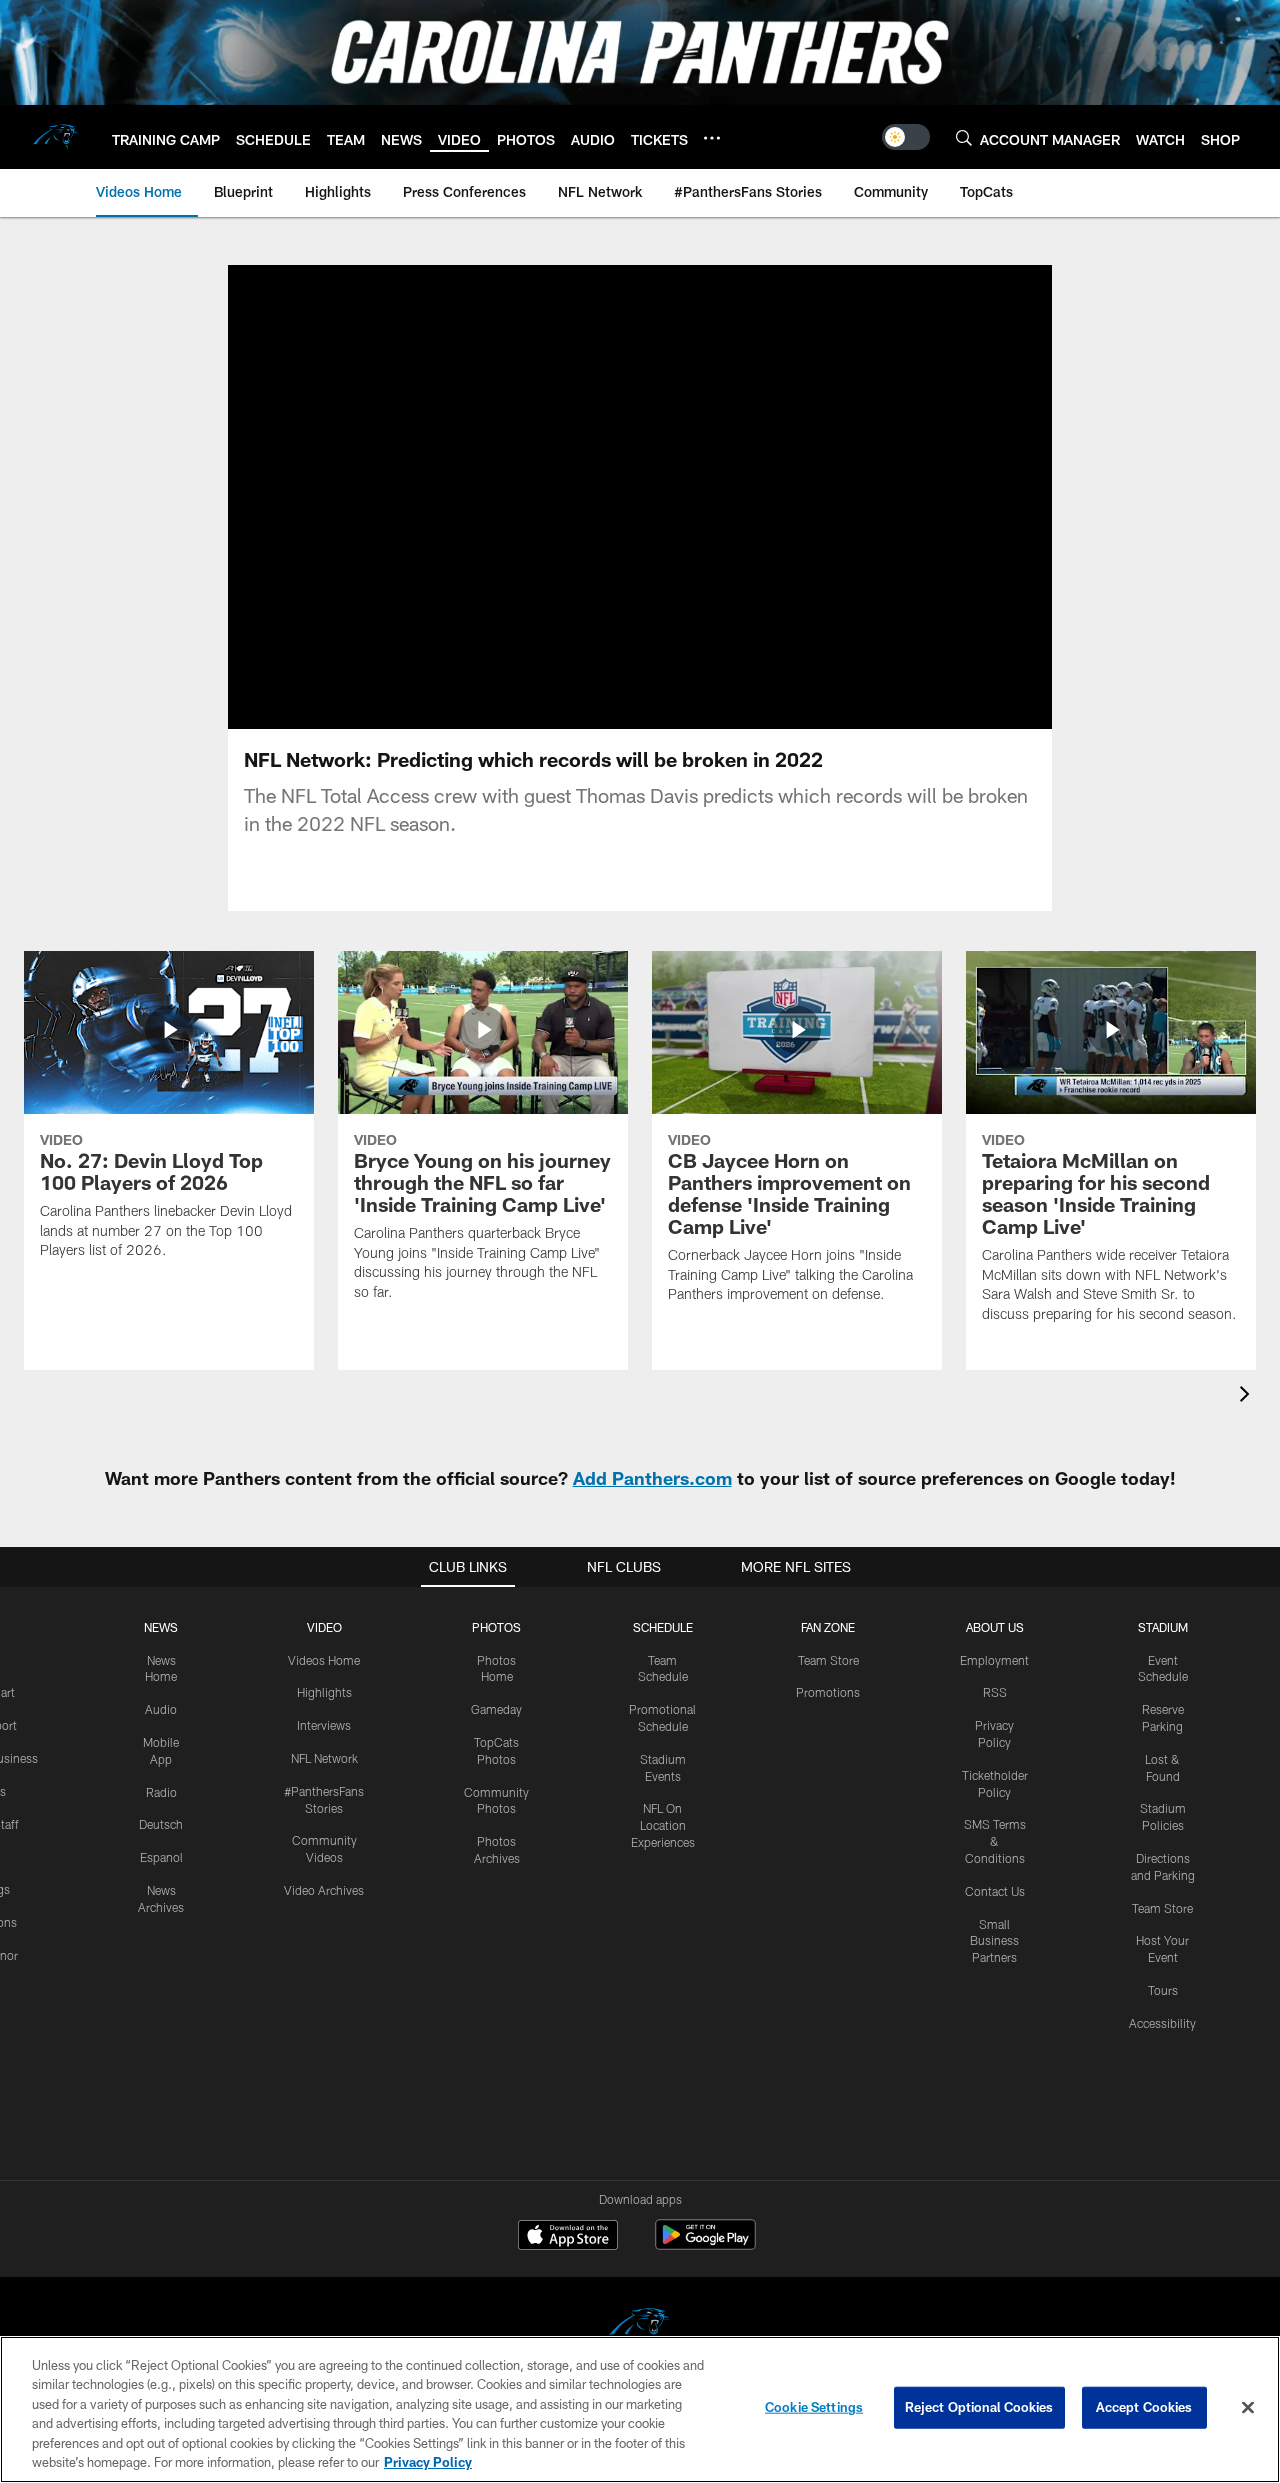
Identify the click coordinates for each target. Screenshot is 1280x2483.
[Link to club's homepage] (56, 137)
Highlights (324, 1692)
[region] (640, 2409)
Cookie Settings (814, 2407)
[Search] (964, 137)
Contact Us (995, 1891)
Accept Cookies (1144, 2407)
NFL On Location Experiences (663, 1825)
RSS (995, 1692)
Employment (994, 1660)
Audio (161, 1709)
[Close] (1248, 2408)
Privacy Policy (428, 2462)
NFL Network (324, 1758)
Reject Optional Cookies (979, 2407)
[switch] (906, 137)
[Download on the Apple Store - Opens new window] (568, 2237)
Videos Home (324, 1660)
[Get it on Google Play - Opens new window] (705, 2244)
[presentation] (1248, 1396)
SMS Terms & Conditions (995, 1841)
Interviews (324, 1725)
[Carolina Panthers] (640, 2327)
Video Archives (324, 1890)
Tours (1163, 1990)
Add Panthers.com (652, 1478)
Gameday (496, 1709)
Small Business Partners (994, 1941)
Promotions (828, 1692)
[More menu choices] (712, 138)
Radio (161, 1792)
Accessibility (1162, 2023)
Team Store (828, 1660)
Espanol (161, 1857)
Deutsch (161, 1824)
